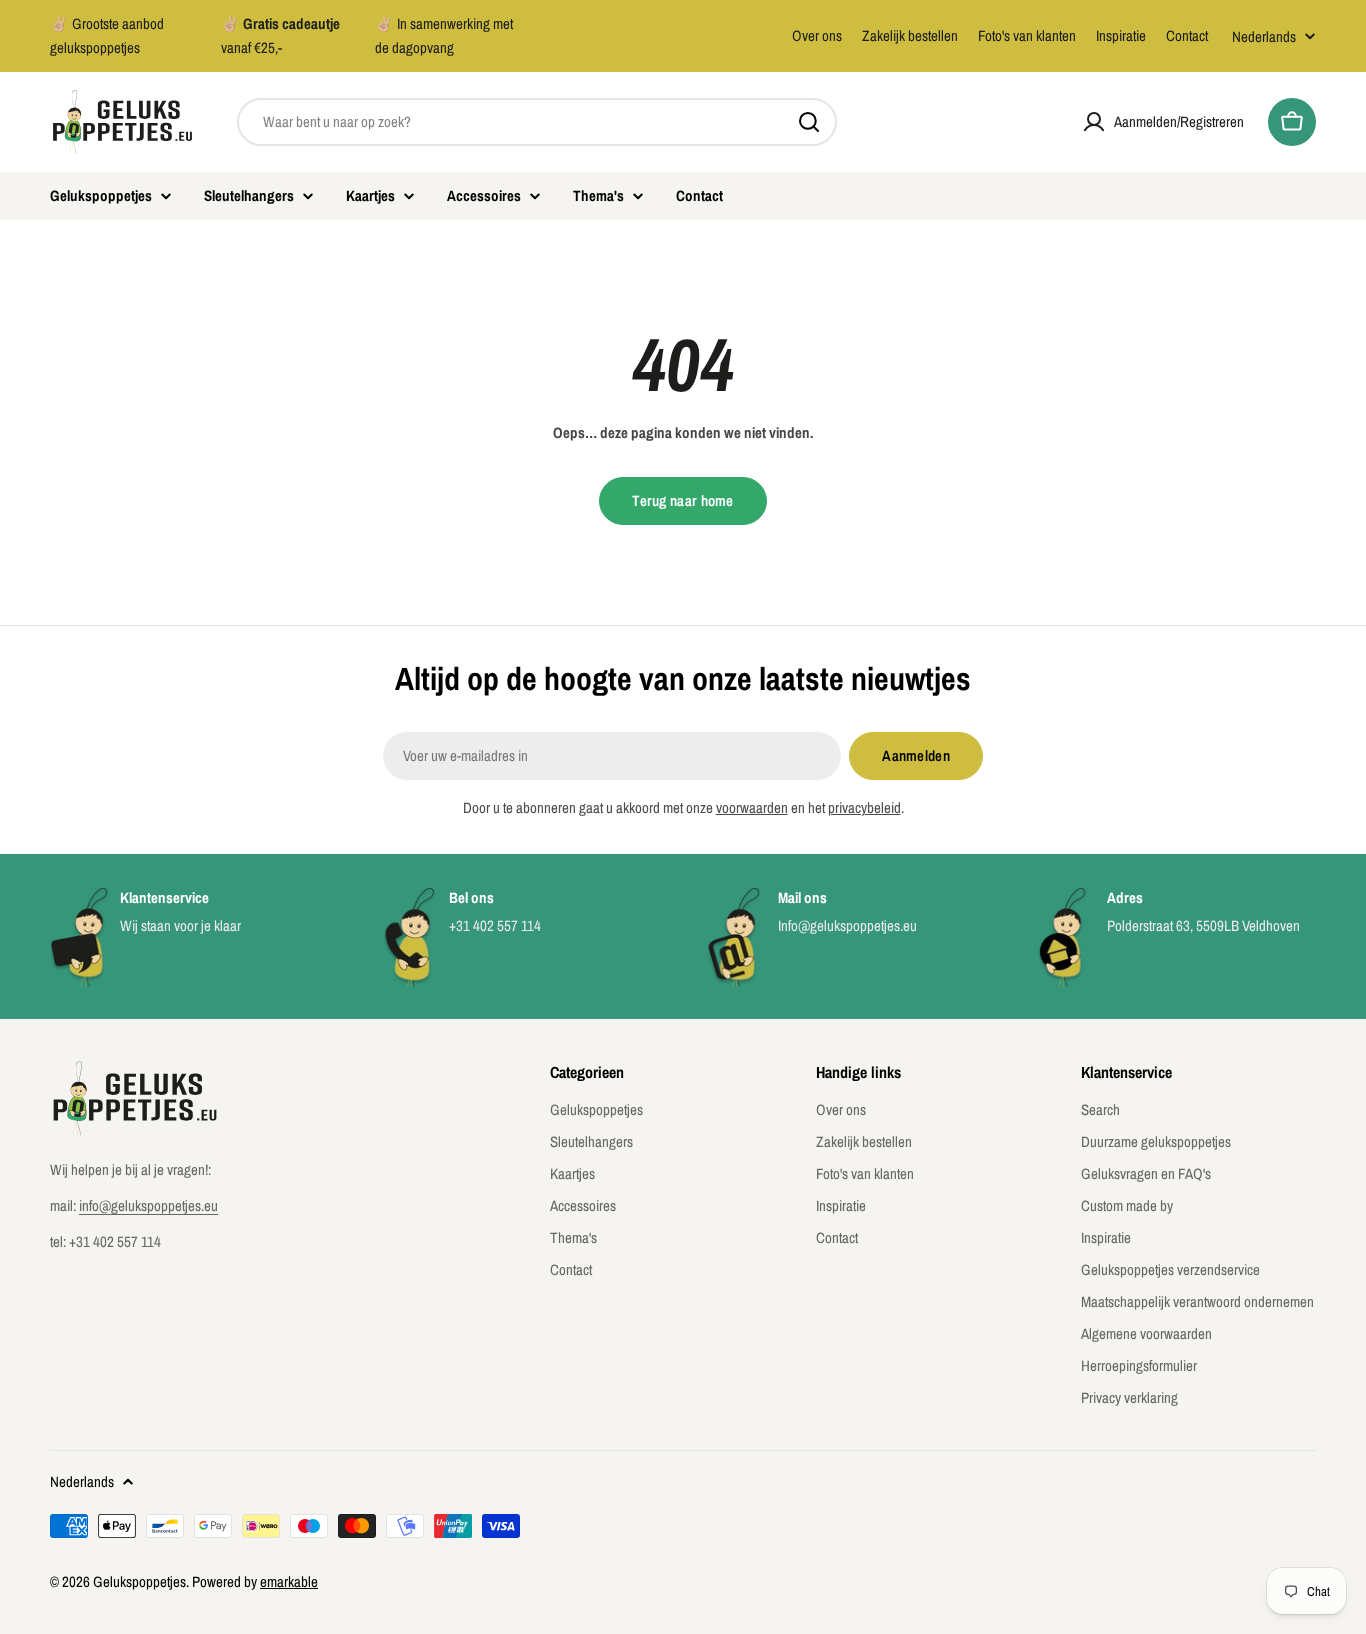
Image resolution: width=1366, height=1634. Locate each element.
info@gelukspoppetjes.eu (148, 1205)
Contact (1187, 35)
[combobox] (537, 122)
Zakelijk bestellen (910, 35)
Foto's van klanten (1027, 35)
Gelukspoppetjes (139, 1581)
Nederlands (1264, 36)
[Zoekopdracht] (809, 122)
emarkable (289, 1581)
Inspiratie (1121, 35)
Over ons (817, 35)
